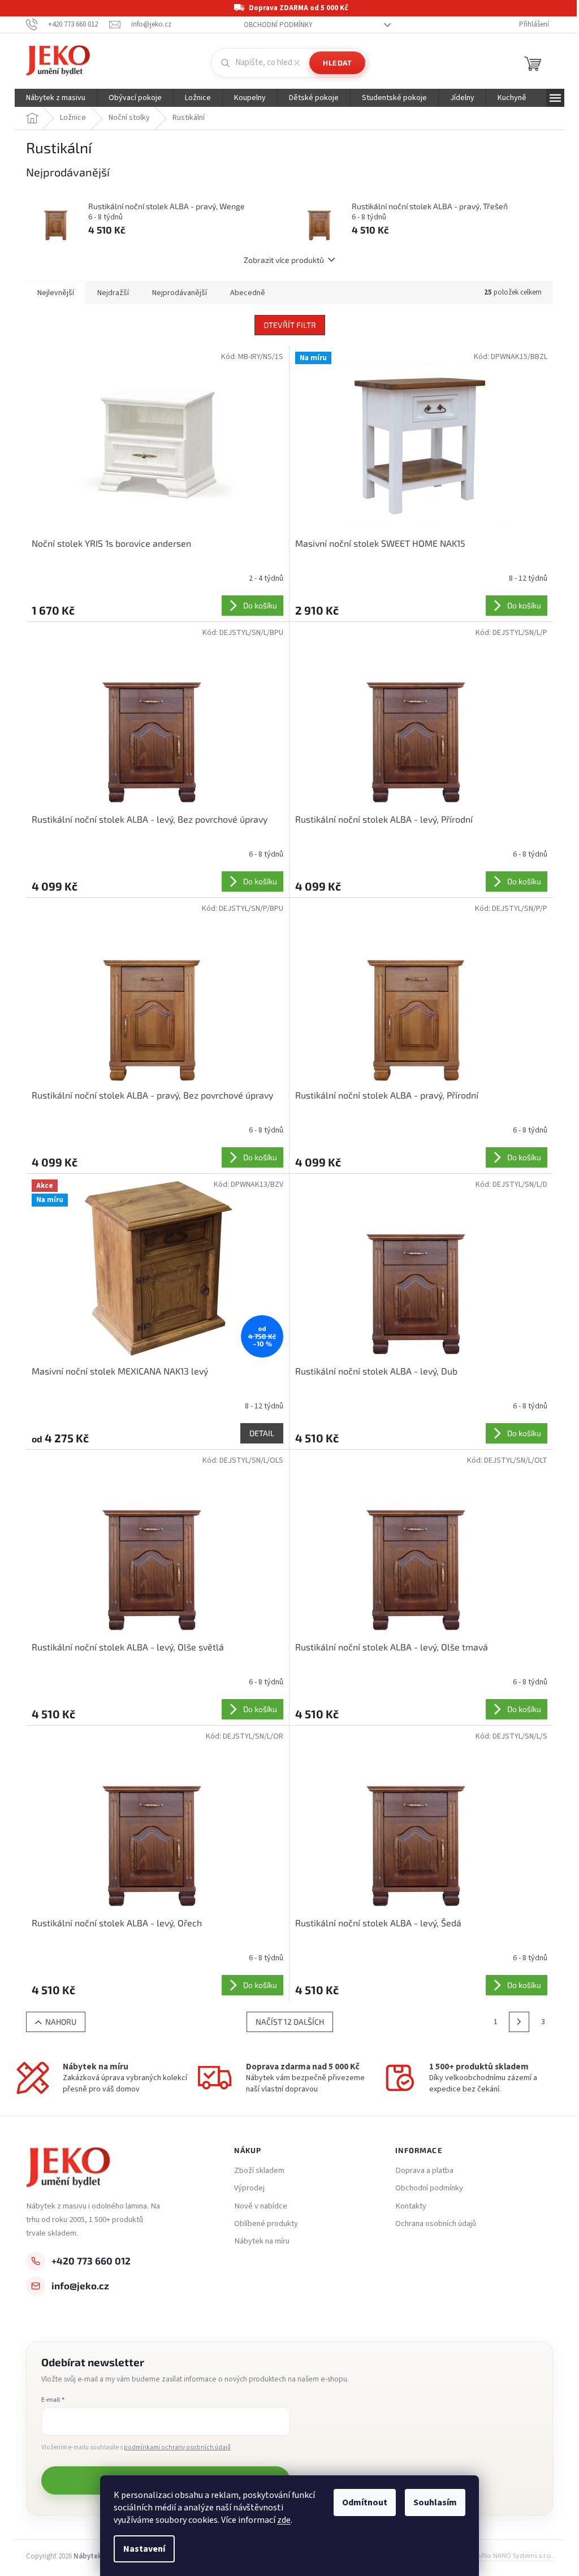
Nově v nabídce (261, 2206)
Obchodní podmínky (278, 25)
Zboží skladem (259, 2171)
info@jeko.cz (80, 2285)
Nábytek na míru (262, 2241)
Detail (262, 1433)
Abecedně (248, 293)
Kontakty (411, 2206)
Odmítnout (365, 2502)
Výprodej (249, 2188)
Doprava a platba (424, 2171)
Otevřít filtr (290, 325)
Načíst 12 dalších (290, 2022)
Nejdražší (113, 293)
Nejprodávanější (180, 293)
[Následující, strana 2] (519, 2022)
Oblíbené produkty (266, 2224)
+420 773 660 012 (91, 2261)
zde (284, 2520)
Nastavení (144, 2549)
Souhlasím (435, 2502)
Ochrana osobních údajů (436, 2224)
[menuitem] (56, 98)
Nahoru (61, 2022)
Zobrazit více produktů (284, 260)
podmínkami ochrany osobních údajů (177, 2447)
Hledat (337, 63)
